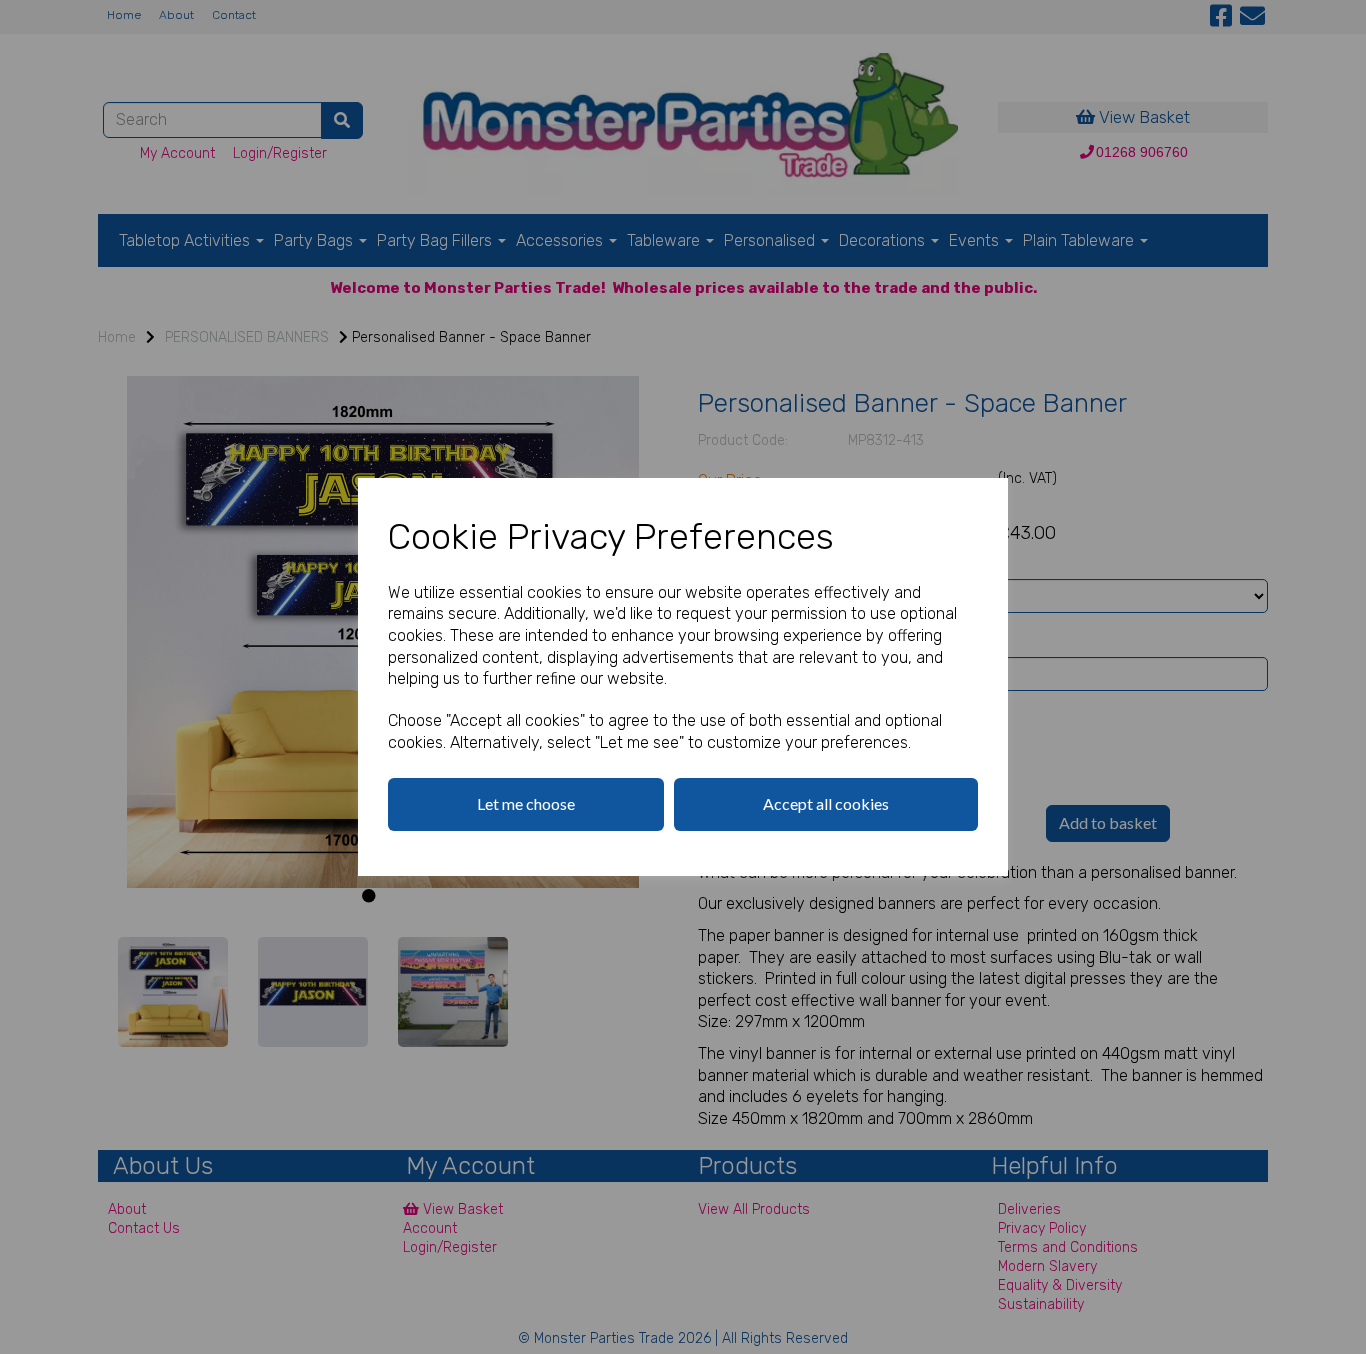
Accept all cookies (826, 803)
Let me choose (526, 803)
